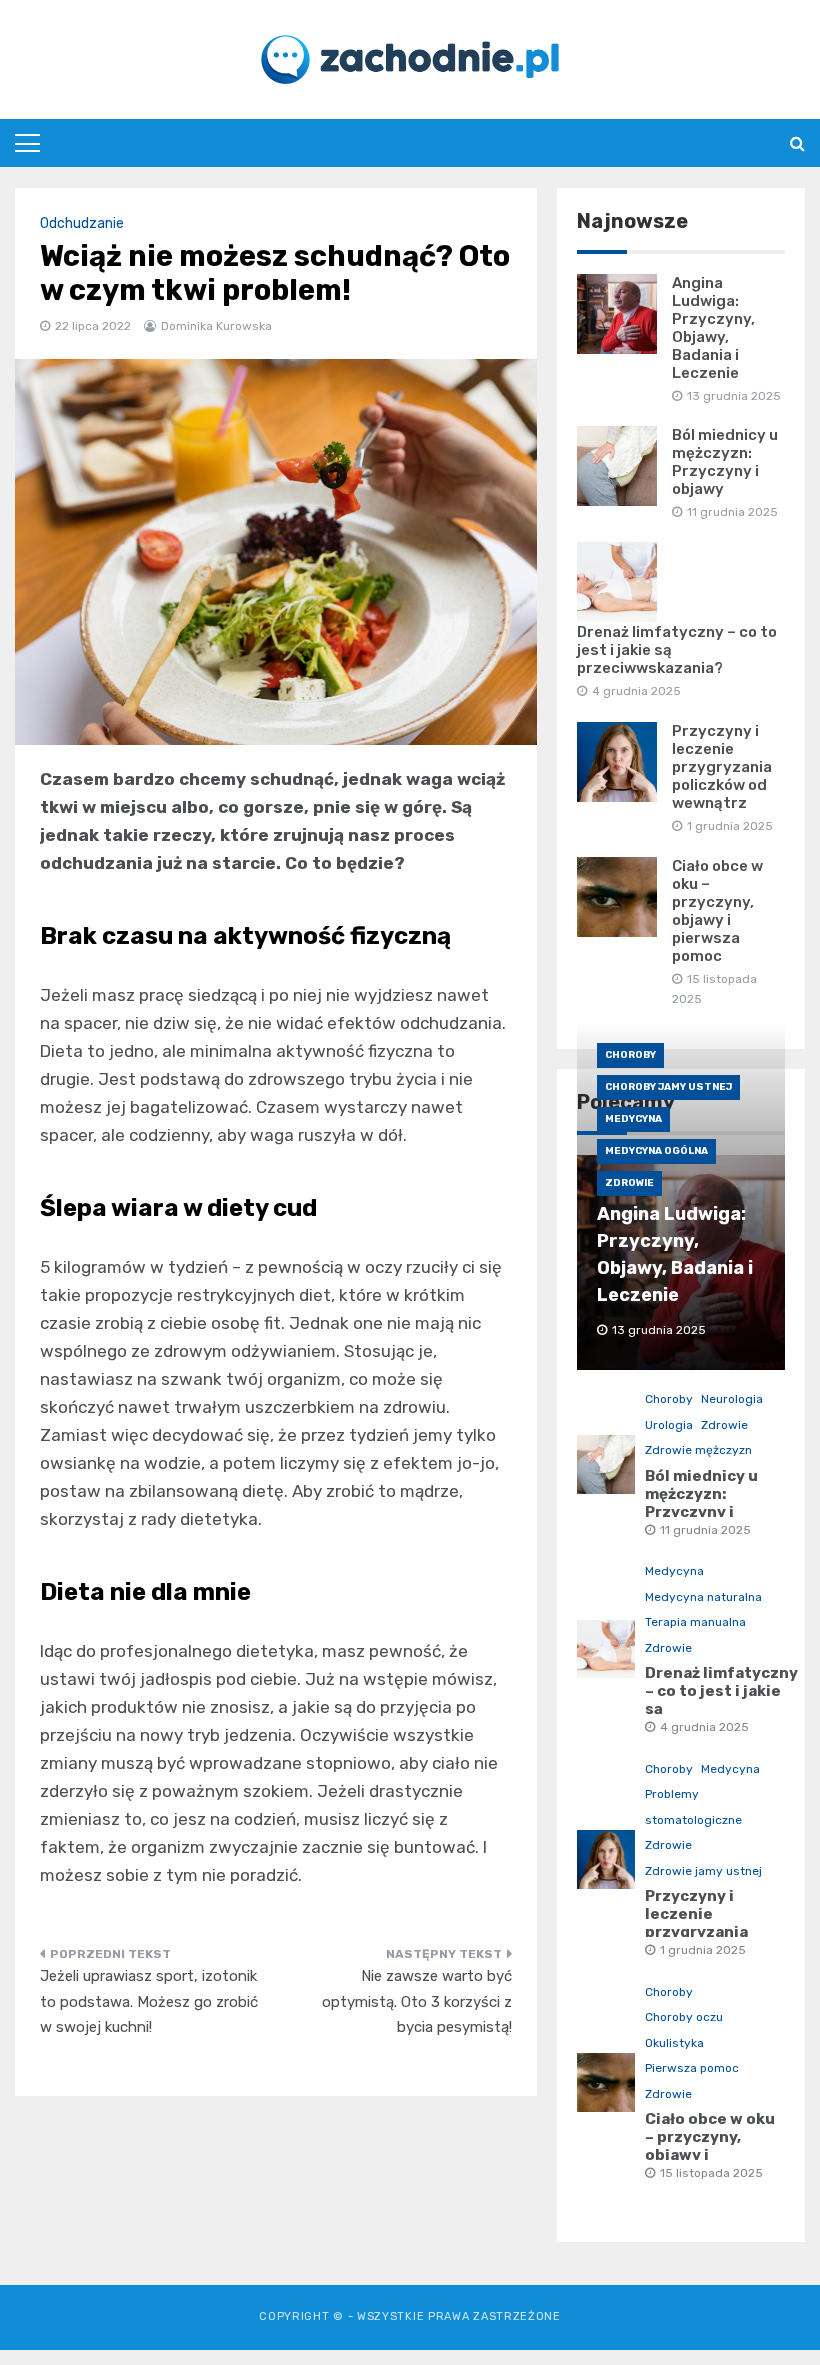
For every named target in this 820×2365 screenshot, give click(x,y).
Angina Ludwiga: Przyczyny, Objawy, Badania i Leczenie (713, 328)
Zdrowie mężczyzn (698, 1450)
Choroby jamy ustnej (668, 1087)
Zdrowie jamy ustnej (703, 1871)
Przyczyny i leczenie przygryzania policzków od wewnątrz (722, 767)
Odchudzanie (82, 223)
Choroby (630, 1055)
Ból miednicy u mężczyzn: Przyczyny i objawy (725, 462)
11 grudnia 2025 (705, 1530)
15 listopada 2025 (711, 2173)
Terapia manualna (695, 1622)
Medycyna (633, 1119)
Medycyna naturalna (703, 1597)
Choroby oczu (684, 2017)
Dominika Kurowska (216, 326)
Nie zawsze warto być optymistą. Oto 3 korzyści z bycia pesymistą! (417, 2001)
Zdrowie (629, 1183)
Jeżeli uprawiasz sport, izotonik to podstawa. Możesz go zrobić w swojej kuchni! (149, 2001)
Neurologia (732, 1399)
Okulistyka (674, 2043)
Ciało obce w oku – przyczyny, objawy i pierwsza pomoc (717, 911)
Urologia (669, 1425)
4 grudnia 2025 (704, 1727)
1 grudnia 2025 (703, 1950)
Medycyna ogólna (656, 1151)
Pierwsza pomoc (692, 2068)
